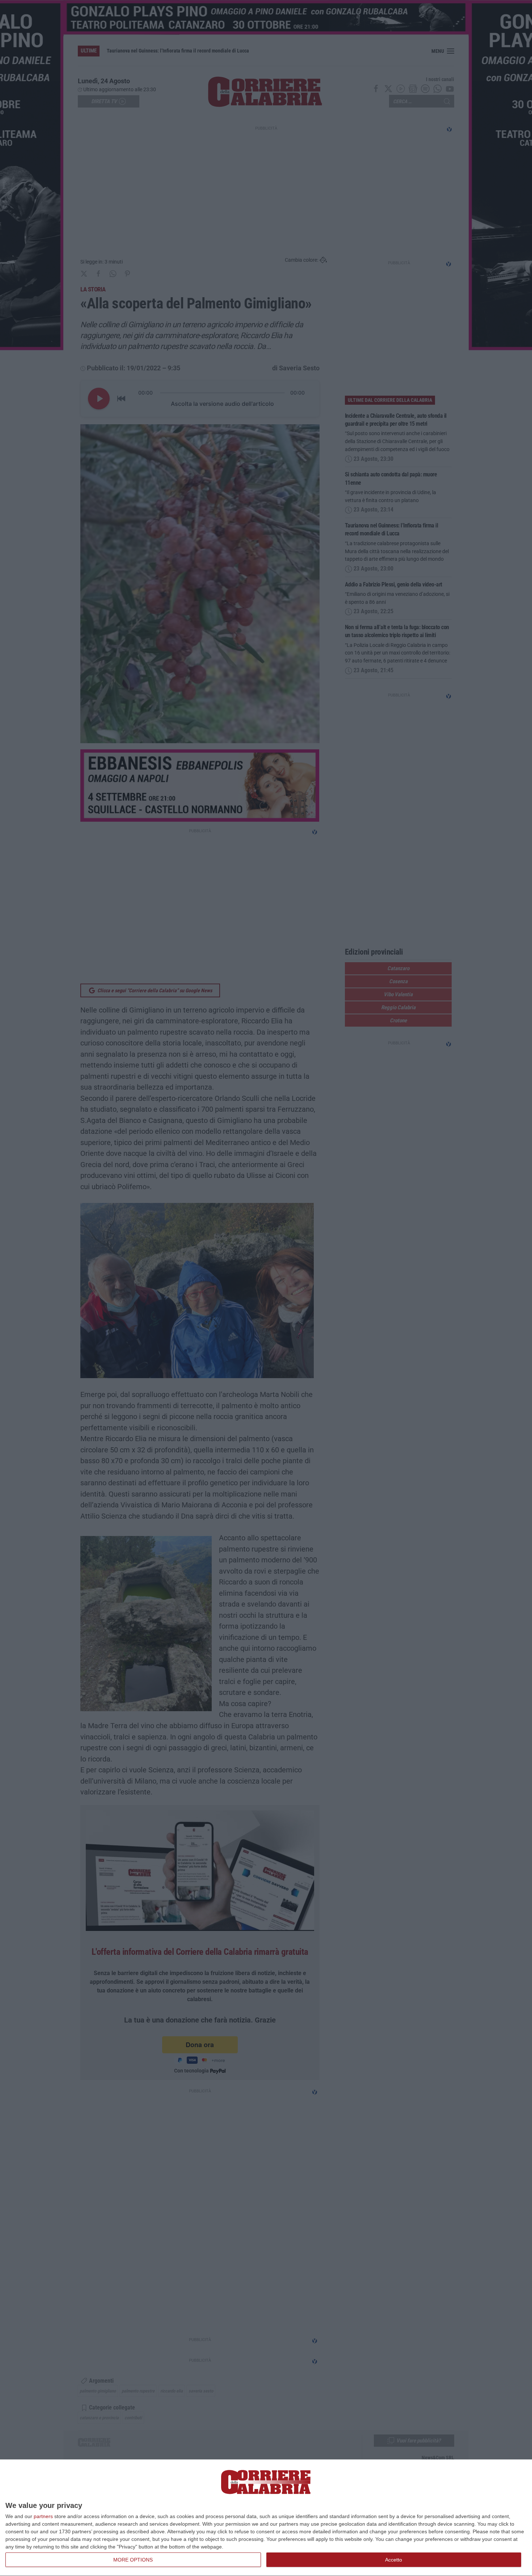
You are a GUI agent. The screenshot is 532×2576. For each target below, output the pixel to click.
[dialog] (266, 2518)
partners (43, 2516)
